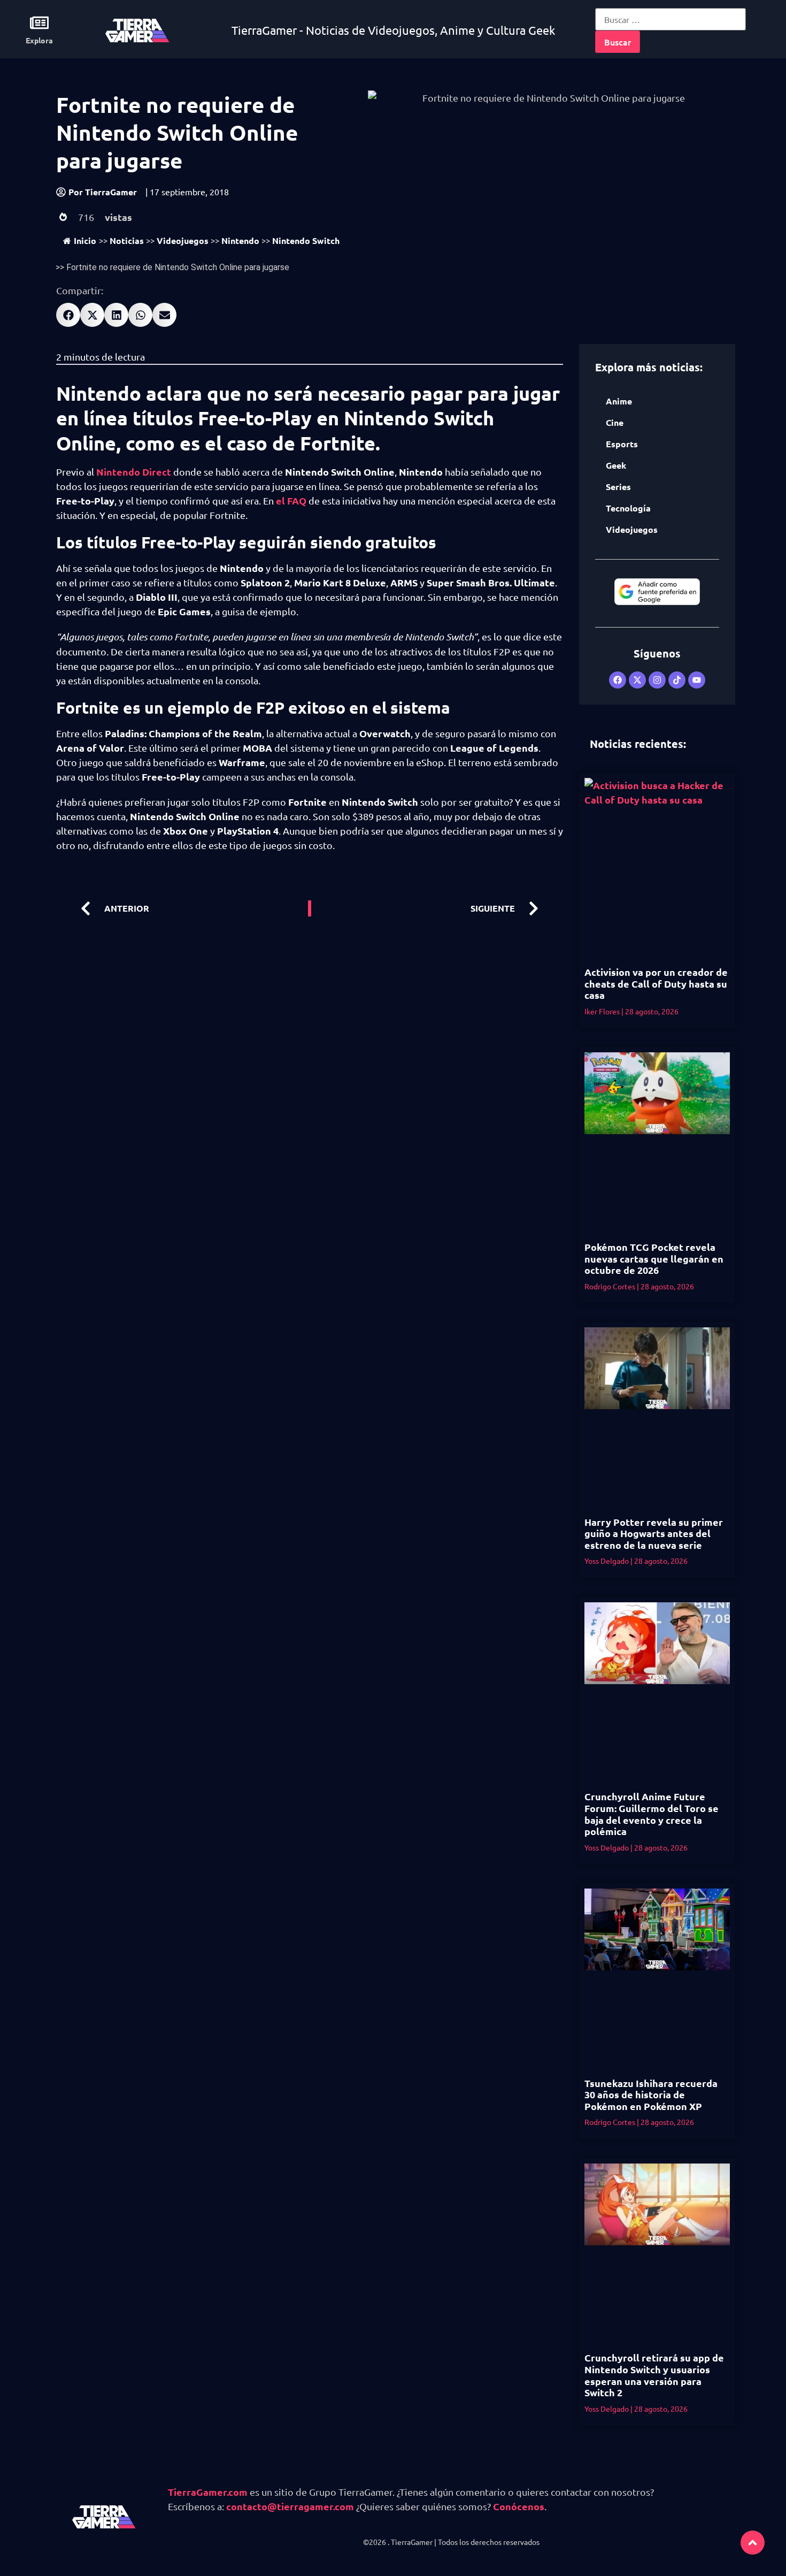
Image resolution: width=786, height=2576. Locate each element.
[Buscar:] (671, 19)
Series (618, 487)
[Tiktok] (677, 680)
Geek (616, 465)
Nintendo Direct (134, 472)
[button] (68, 315)
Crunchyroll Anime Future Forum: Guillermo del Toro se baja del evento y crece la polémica (652, 1814)
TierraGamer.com (208, 2492)
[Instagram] (657, 680)
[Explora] (39, 23)
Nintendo (240, 240)
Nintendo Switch (306, 240)
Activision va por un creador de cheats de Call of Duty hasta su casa (656, 983)
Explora (39, 40)
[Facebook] (618, 680)
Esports (622, 444)
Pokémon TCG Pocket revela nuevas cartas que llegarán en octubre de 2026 (654, 1258)
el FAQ (291, 500)
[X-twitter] (637, 680)
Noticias (127, 240)
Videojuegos (183, 240)
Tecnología (628, 508)
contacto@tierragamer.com (290, 2506)
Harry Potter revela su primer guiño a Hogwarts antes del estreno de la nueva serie (654, 1533)
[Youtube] (697, 680)
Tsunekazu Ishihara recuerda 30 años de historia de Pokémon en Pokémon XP (651, 2095)
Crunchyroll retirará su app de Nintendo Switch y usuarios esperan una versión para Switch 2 (654, 2375)
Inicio (85, 240)
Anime (619, 401)
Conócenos (519, 2506)
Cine (615, 422)
